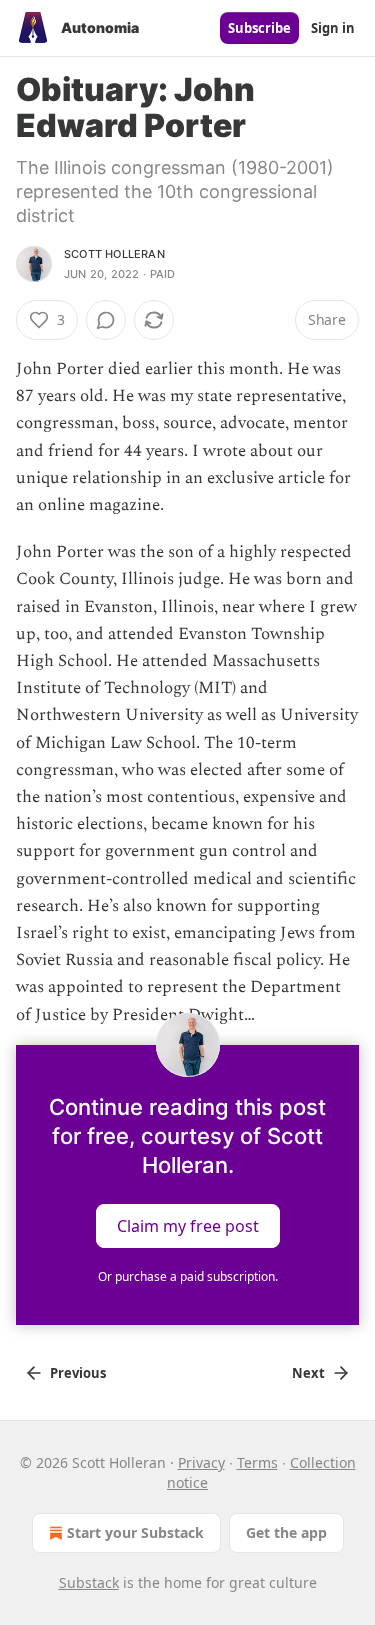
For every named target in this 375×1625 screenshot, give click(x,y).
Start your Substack (135, 1532)
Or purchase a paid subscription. (188, 1276)
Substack (89, 1582)
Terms (257, 1462)
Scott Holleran (114, 254)
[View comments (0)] (106, 320)
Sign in (333, 28)
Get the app (286, 1532)
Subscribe (259, 28)
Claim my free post (188, 1225)
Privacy (201, 1462)
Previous (78, 1373)
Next (308, 1373)
